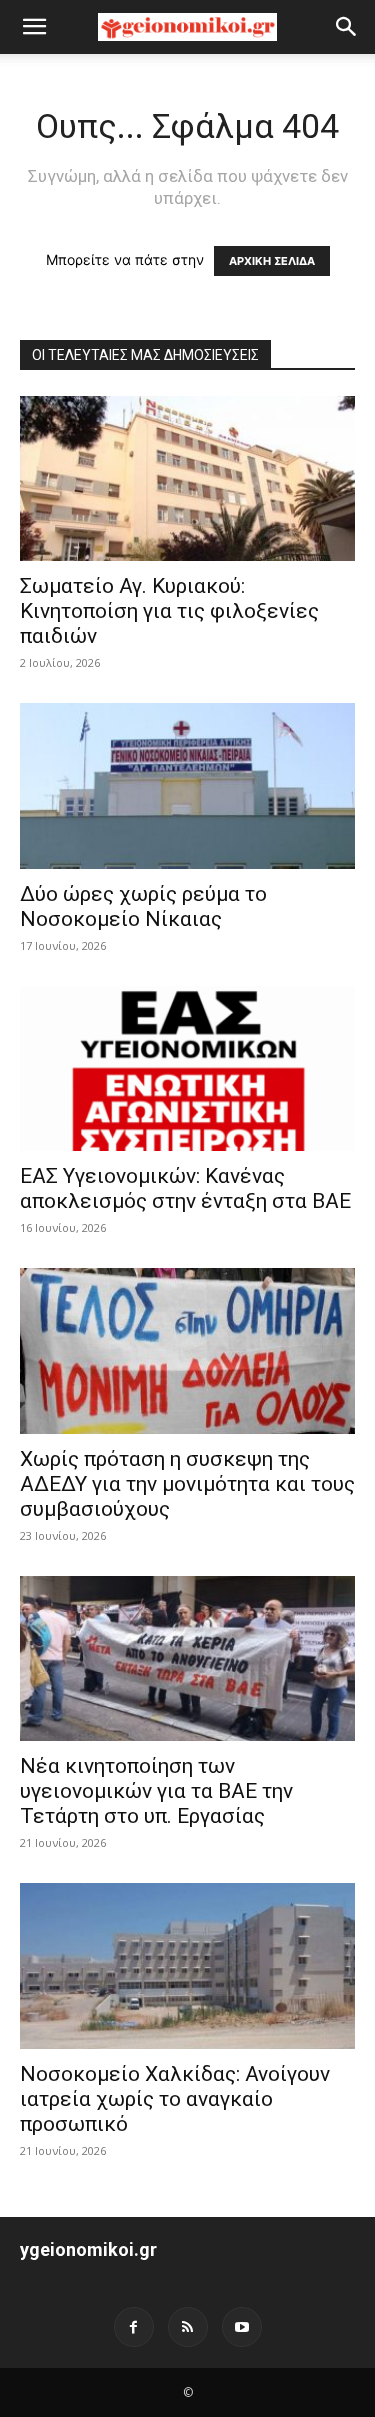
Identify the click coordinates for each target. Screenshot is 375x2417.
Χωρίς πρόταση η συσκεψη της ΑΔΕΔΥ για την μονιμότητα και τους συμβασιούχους (187, 1484)
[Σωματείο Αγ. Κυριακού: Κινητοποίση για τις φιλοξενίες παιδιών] (187, 478)
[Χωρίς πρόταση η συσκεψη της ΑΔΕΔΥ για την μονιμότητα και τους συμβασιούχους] (187, 1350)
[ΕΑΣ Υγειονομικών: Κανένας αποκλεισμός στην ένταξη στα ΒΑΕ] (187, 1068)
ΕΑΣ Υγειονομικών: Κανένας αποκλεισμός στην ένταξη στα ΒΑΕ (185, 1188)
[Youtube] (242, 2327)
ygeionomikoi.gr (88, 2249)
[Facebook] (134, 2327)
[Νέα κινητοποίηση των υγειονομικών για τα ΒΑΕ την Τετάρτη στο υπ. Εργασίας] (187, 1658)
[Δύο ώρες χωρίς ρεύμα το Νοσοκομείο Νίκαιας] (187, 785)
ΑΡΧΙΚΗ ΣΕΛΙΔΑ (272, 261)
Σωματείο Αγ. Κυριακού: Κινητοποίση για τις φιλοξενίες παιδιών (169, 611)
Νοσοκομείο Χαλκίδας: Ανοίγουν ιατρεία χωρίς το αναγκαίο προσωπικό (175, 2099)
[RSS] (188, 2327)
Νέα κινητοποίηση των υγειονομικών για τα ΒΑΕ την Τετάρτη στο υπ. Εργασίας (156, 1791)
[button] (34, 27)
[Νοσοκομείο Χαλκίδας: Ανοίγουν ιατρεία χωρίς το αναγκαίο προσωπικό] (187, 1965)
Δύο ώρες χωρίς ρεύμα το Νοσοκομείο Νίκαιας (143, 906)
